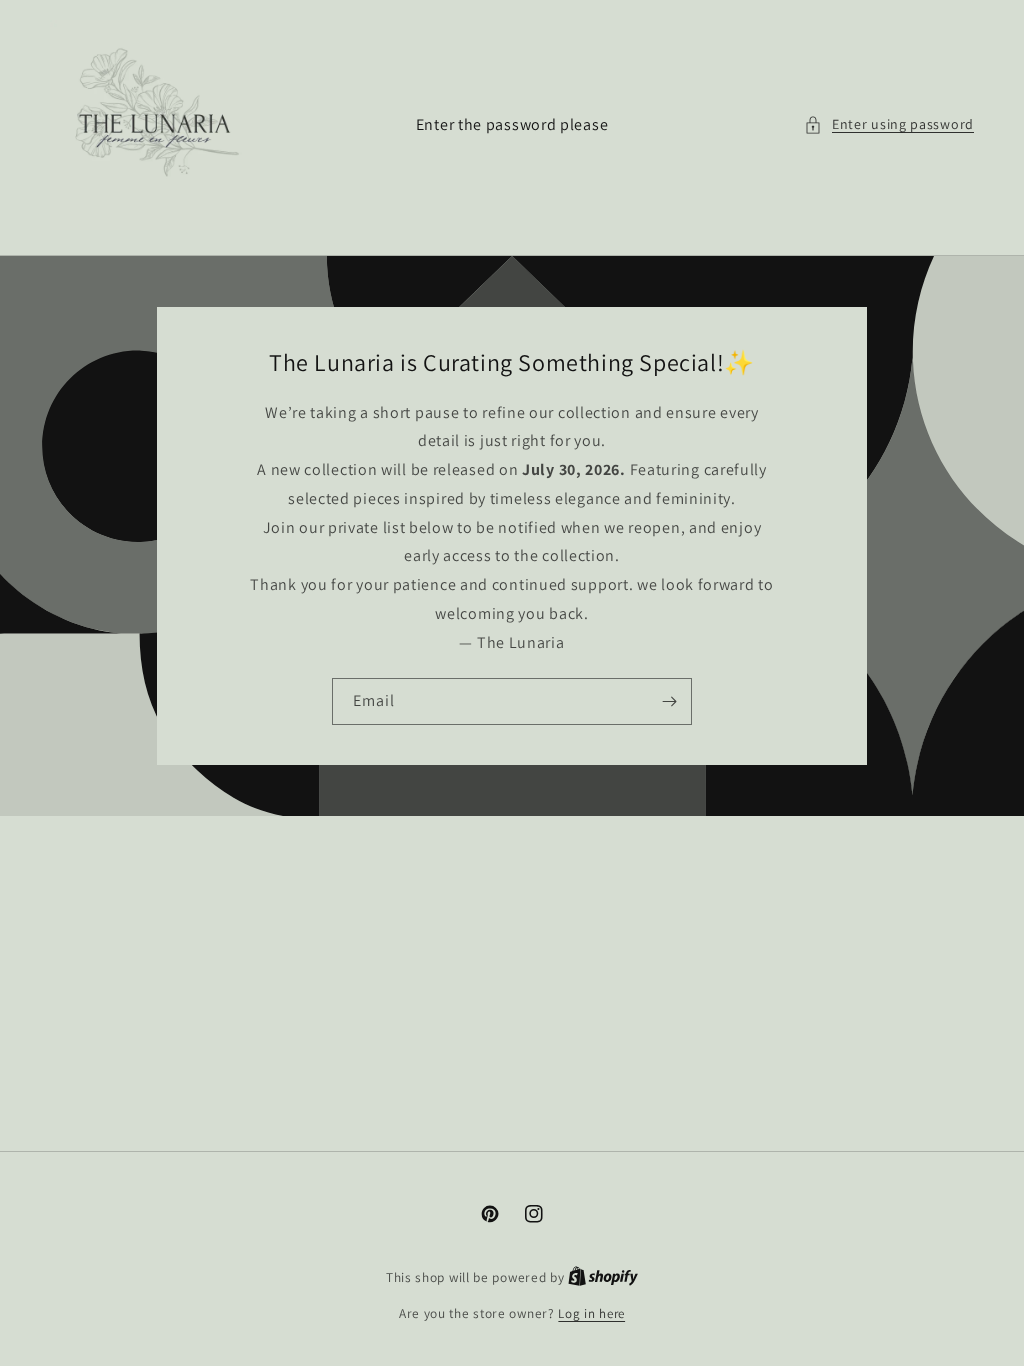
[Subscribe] (669, 701)
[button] (889, 124)
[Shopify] (603, 1277)
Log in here (591, 1313)
